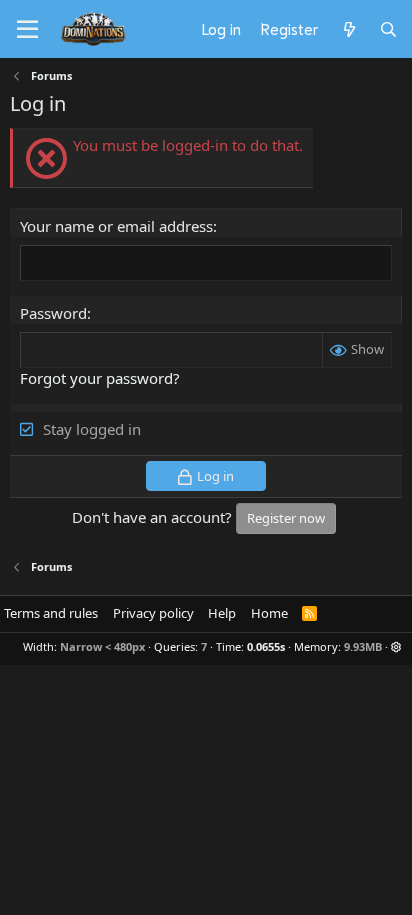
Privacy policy (153, 613)
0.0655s (266, 646)
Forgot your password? (100, 378)
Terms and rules (51, 613)
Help (222, 613)
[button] (396, 646)
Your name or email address (116, 226)
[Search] (388, 29)
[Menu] (27, 30)
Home (269, 613)
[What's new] (348, 29)
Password (53, 313)
